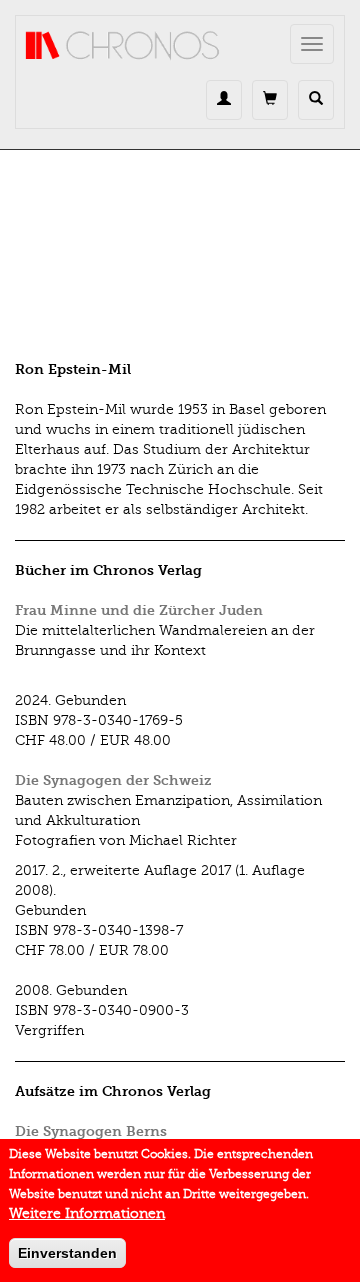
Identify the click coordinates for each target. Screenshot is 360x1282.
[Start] (123, 46)
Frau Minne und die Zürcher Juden (139, 610)
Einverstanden (67, 1253)
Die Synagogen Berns (91, 1131)
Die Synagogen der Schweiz (113, 780)
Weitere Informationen (87, 1213)
